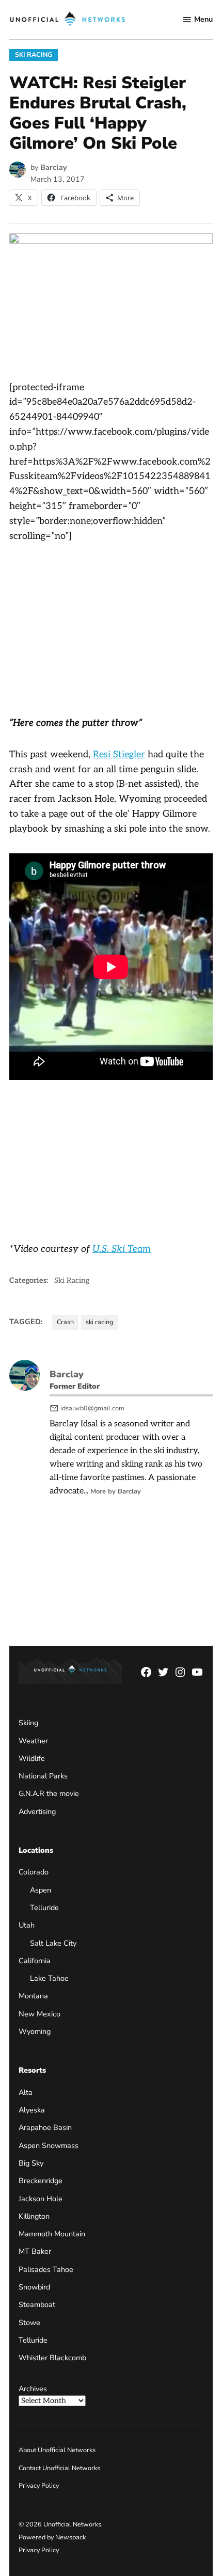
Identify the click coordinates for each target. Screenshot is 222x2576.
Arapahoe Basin (45, 2127)
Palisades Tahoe (46, 2269)
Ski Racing (34, 54)
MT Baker (35, 2251)
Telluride (44, 1907)
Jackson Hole (41, 2199)
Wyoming (35, 2031)
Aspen (41, 1890)
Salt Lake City (53, 1943)
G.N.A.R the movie (49, 1793)
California (35, 1961)
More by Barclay (116, 1491)
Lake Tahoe (49, 1978)
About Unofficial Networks (57, 2450)
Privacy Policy (39, 2485)
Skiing (28, 1723)
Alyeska (32, 2110)
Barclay (54, 167)
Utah (27, 1925)
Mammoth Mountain (52, 2234)
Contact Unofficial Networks (59, 2468)
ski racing (99, 1322)
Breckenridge (41, 2181)
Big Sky (31, 2163)
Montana (33, 1996)
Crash (65, 1322)
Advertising (37, 1811)
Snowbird (34, 2287)
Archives (33, 2389)
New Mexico (39, 2014)
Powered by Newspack (52, 2537)
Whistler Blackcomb (52, 2358)
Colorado (34, 1872)
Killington (34, 2216)
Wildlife (32, 1758)
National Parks (43, 1776)
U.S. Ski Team (122, 1249)
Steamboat (37, 2304)
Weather (33, 1741)
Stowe (29, 2323)
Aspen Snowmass (49, 2145)
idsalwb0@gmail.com (92, 1408)
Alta (26, 2092)
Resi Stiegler (119, 754)
